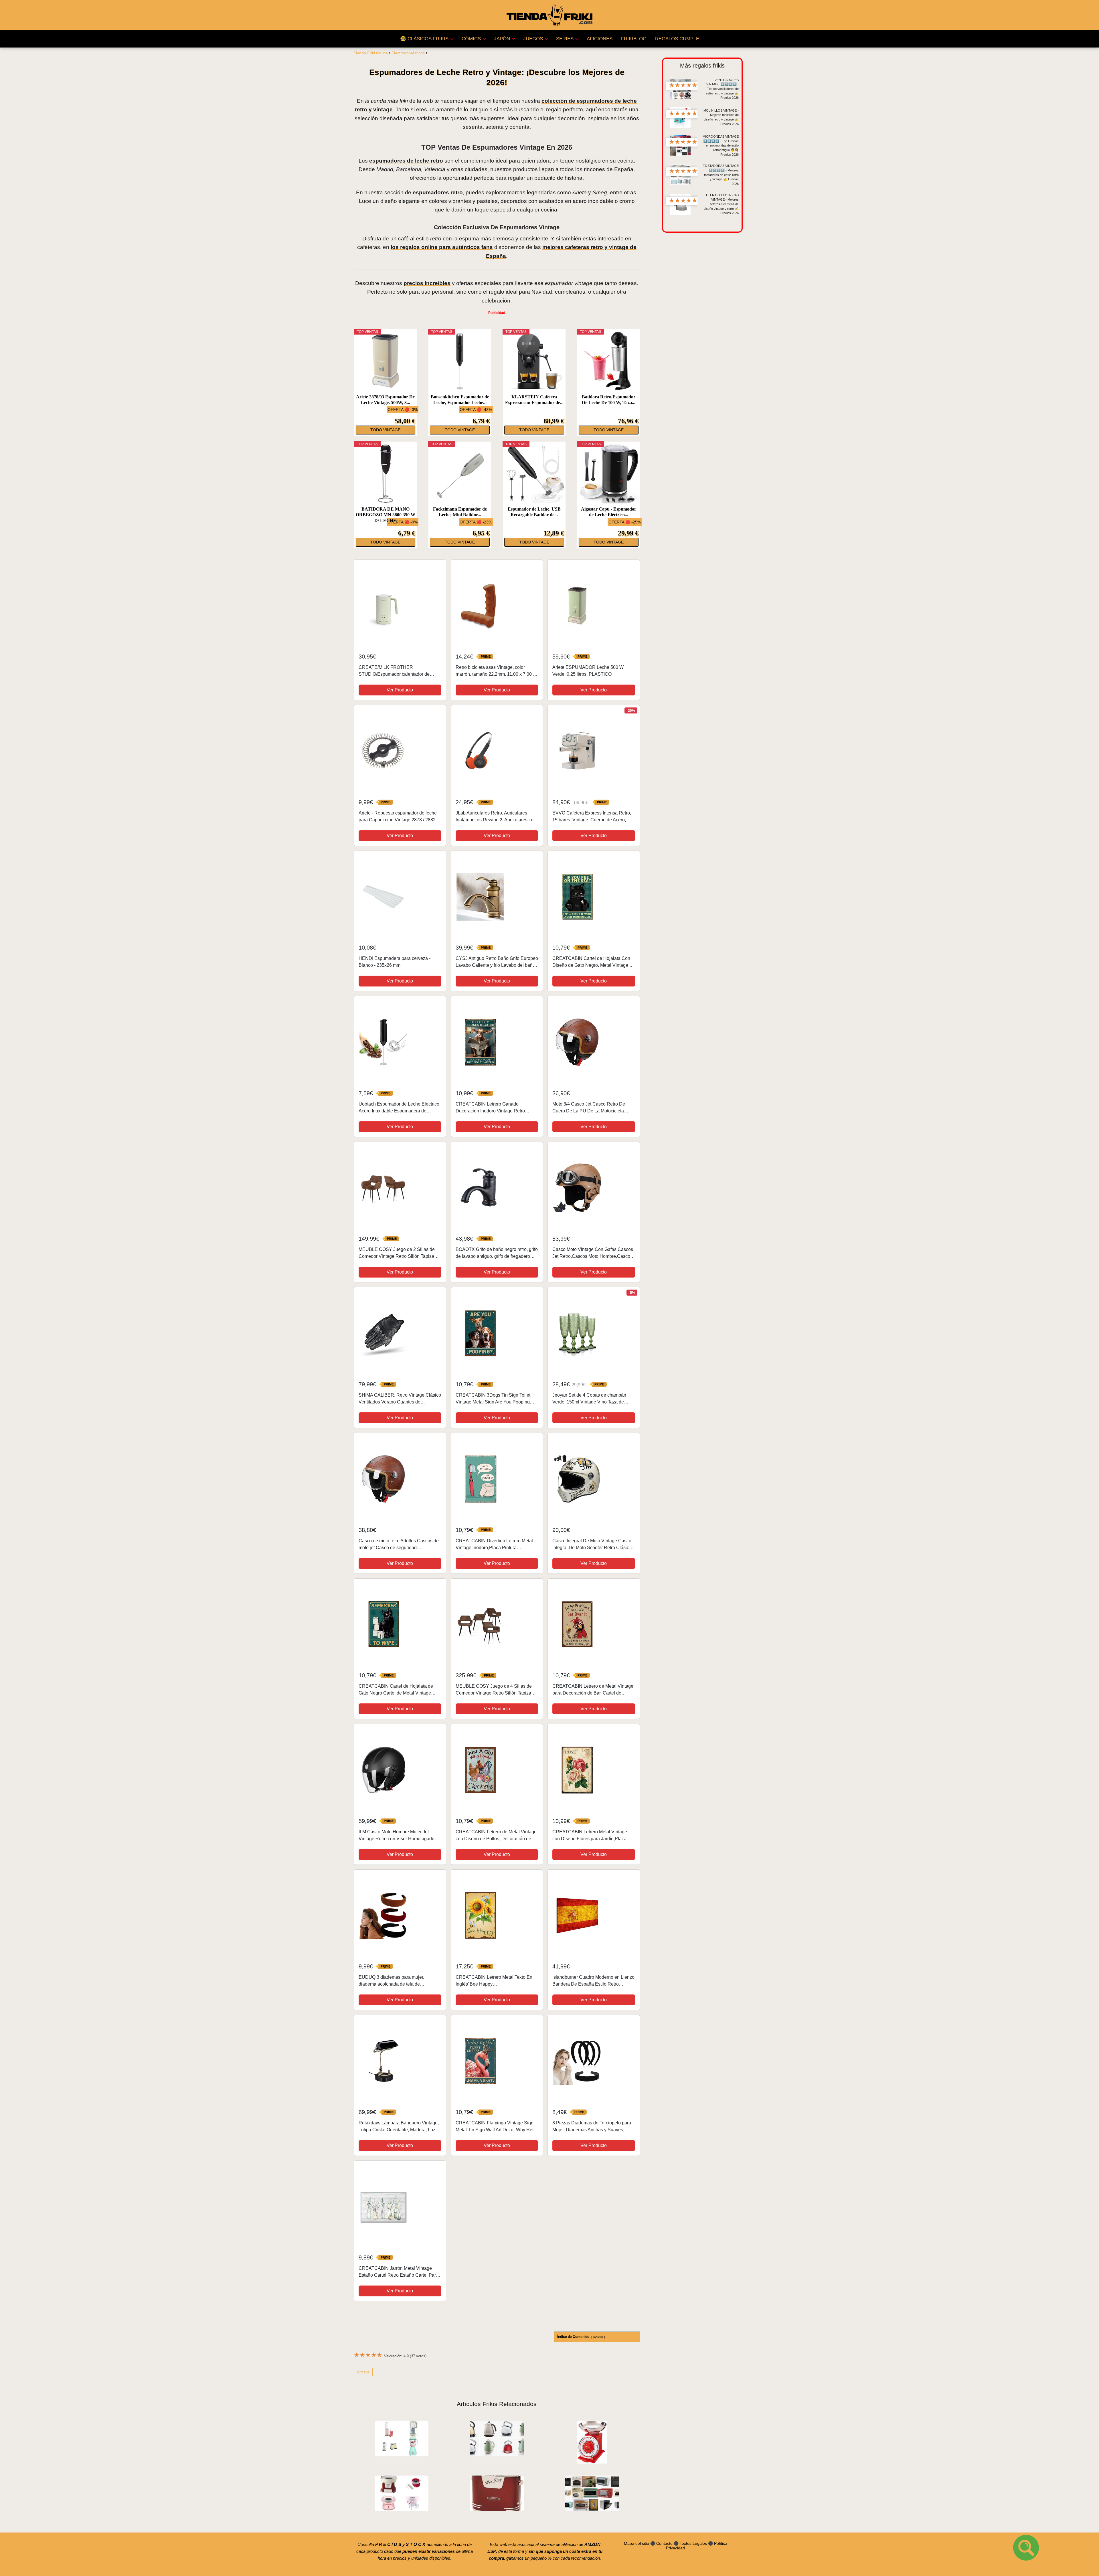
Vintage (363, 2372)
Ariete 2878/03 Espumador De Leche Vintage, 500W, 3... (385, 400)
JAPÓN (502, 39)
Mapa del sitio (637, 2543)
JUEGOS (533, 39)
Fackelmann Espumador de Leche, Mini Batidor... (460, 512)
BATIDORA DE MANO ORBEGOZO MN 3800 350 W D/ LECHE (386, 515)
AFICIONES (600, 39)
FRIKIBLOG (634, 39)
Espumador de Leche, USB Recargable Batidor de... (534, 512)
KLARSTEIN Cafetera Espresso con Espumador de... (534, 400)
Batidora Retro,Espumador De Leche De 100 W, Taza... (609, 400)
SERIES (565, 39)
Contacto (664, 2543)
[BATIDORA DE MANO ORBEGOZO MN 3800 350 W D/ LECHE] (386, 474)
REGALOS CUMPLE (677, 39)
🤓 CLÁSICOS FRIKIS (424, 39)
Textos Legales (693, 2543)
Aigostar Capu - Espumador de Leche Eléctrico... (609, 512)
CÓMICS (471, 39)
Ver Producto (400, 690)
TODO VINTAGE (385, 430)
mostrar (598, 2337)
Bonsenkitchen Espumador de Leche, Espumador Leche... (460, 400)
